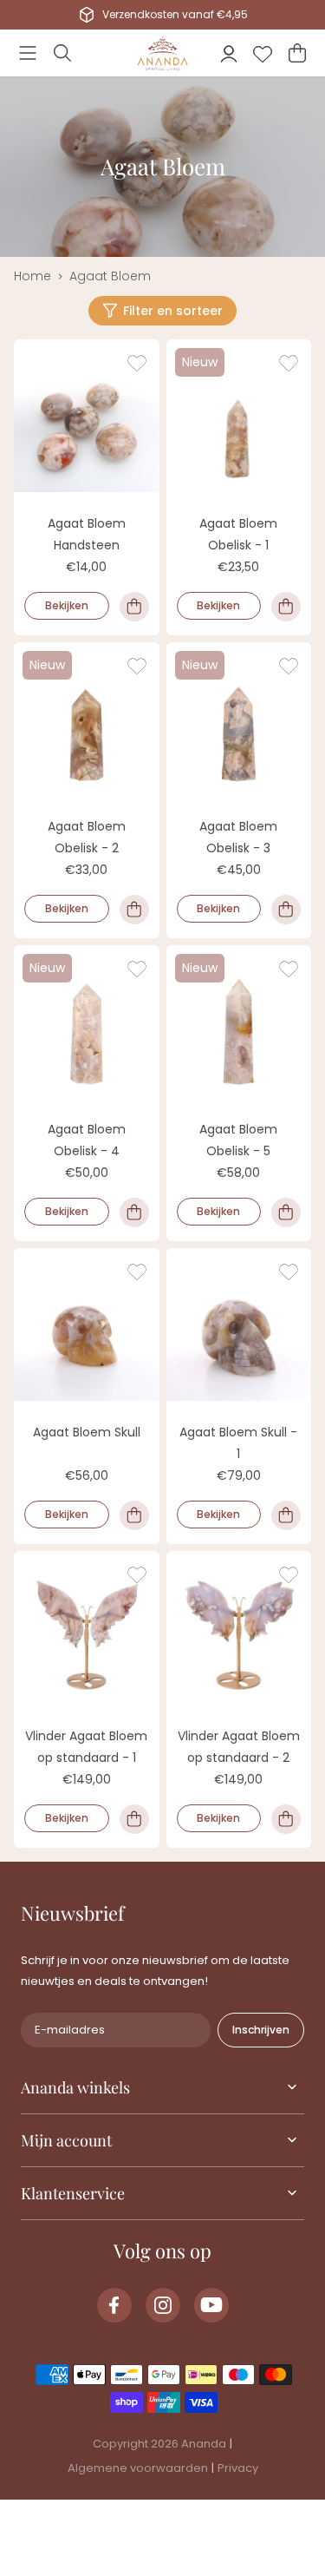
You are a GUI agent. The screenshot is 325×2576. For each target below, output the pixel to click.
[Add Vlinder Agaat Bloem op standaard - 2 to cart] (286, 1819)
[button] (28, 53)
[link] (114, 2305)
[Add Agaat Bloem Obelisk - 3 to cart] (286, 910)
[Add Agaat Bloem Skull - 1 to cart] (286, 1515)
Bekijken (67, 605)
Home (32, 276)
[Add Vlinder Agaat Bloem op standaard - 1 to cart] (134, 1819)
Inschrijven (261, 2030)
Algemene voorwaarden (138, 2468)
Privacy (238, 2468)
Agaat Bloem (110, 276)
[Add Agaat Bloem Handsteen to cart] (134, 607)
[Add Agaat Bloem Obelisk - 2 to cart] (134, 910)
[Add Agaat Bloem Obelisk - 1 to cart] (286, 607)
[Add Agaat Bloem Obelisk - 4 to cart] (134, 1212)
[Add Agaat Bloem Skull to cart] (134, 1515)
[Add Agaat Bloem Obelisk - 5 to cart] (286, 1212)
